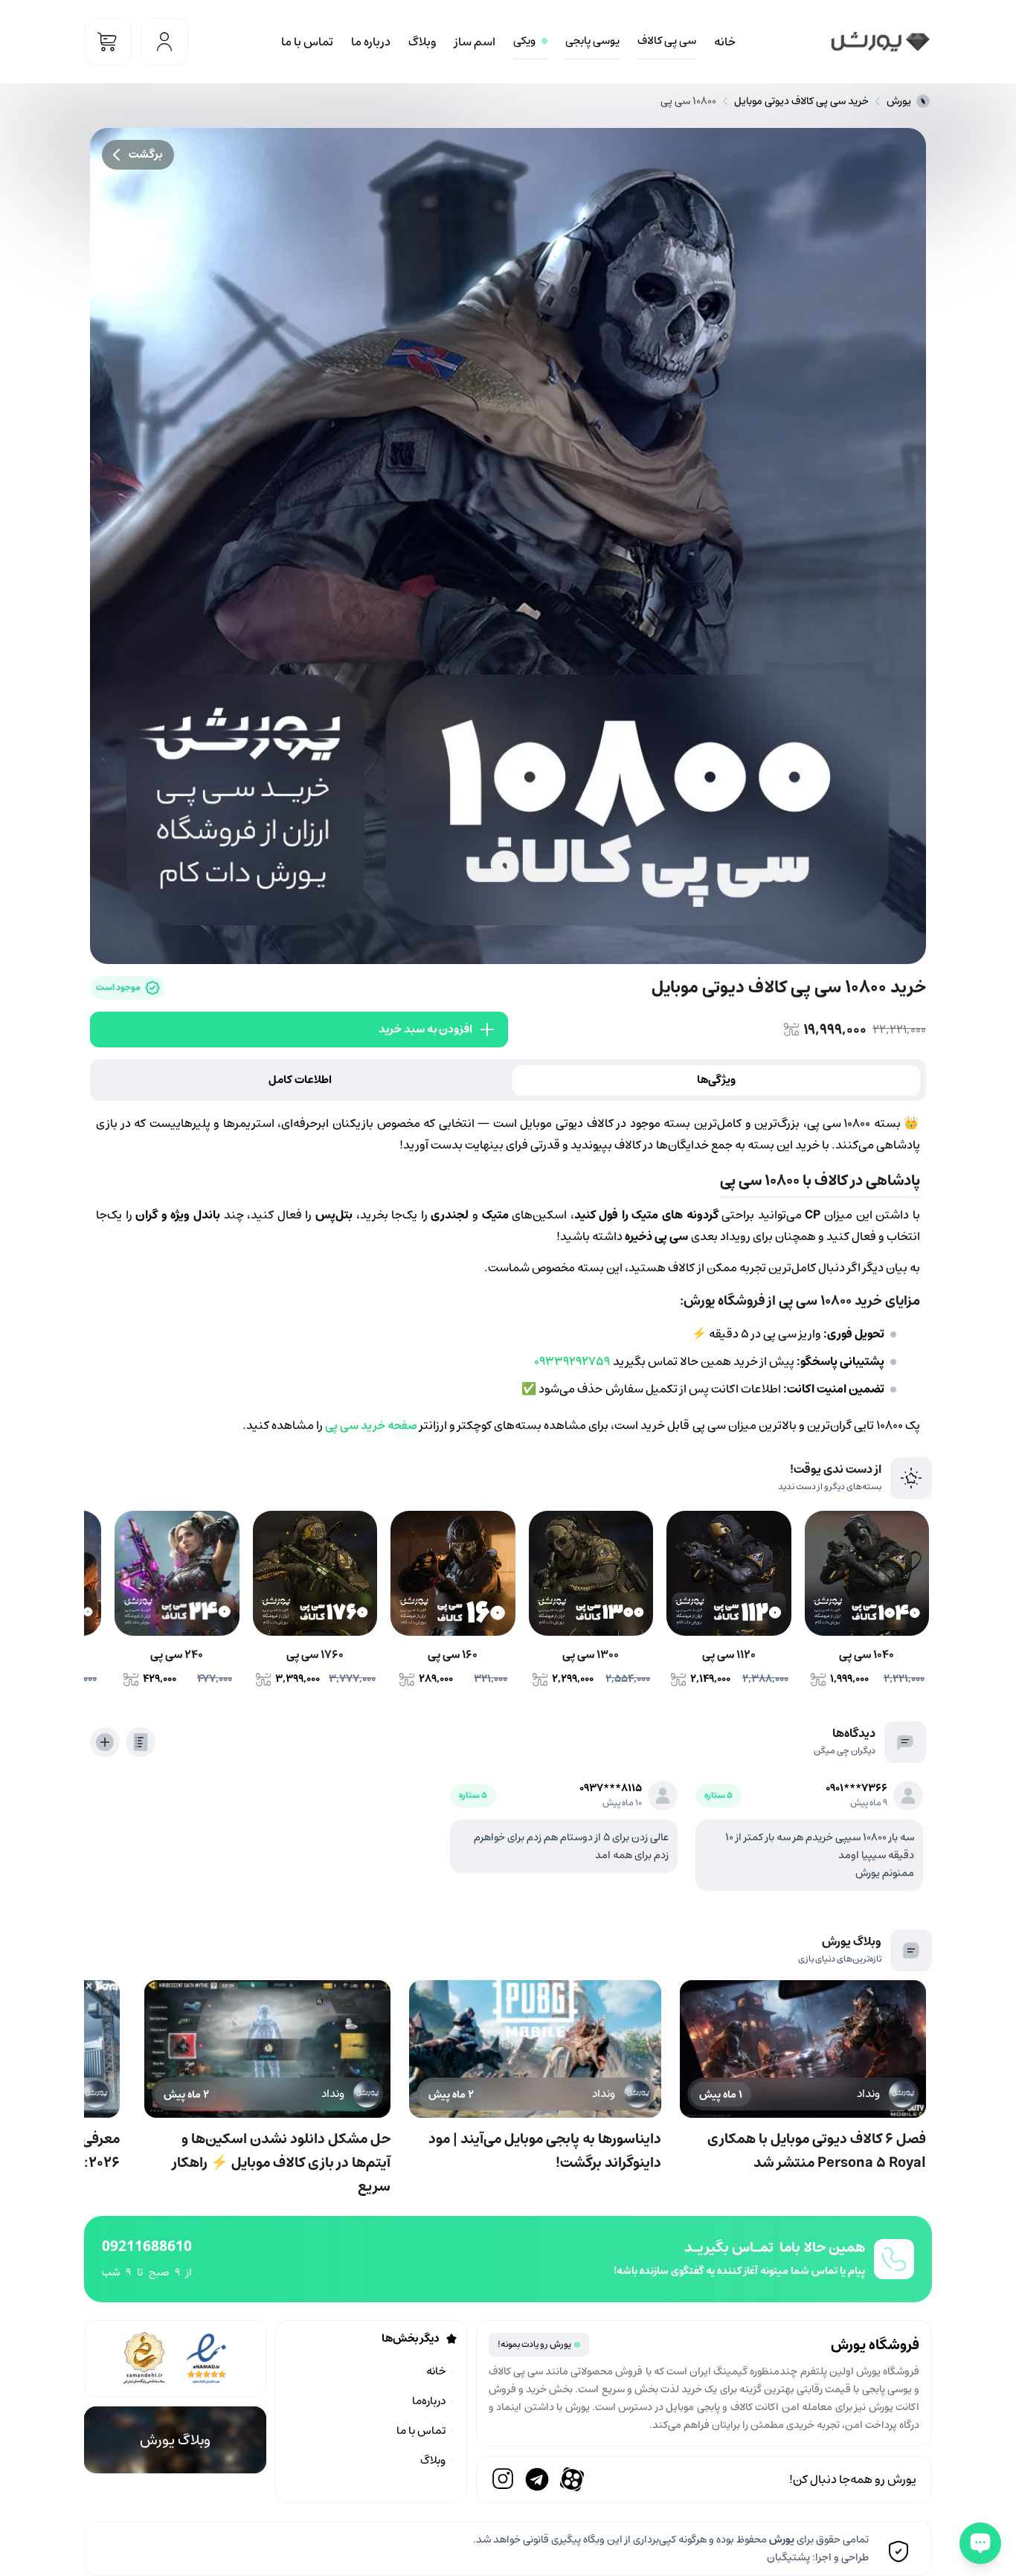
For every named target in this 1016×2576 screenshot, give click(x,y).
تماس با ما (307, 42)
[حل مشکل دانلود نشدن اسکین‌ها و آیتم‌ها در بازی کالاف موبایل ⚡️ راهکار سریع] (267, 2049)
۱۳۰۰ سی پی (591, 1655)
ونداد (868, 2094)
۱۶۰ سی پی (453, 1655)
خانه (725, 42)
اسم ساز (475, 42)
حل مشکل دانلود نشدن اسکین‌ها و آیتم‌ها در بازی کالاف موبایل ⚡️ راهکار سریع (282, 2162)
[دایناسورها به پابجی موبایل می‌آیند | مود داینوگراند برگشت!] (535, 2049)
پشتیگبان (788, 2557)
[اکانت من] (164, 42)
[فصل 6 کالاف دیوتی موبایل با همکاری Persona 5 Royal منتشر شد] (803, 2049)
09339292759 (572, 1361)
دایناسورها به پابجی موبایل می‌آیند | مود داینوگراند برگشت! (545, 2151)
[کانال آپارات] (572, 2479)
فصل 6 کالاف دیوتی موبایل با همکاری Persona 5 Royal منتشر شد (817, 2151)
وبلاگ (422, 42)
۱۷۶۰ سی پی (315, 1655)
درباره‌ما (429, 2401)
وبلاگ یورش (175, 2440)
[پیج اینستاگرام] (503, 2479)
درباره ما (371, 42)
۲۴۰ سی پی (177, 1655)
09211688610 (147, 2245)
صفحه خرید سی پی (371, 1425)
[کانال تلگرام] (537, 2479)
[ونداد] (902, 2094)
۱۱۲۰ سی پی (729, 1655)
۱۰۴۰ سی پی (867, 1655)
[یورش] (880, 42)
